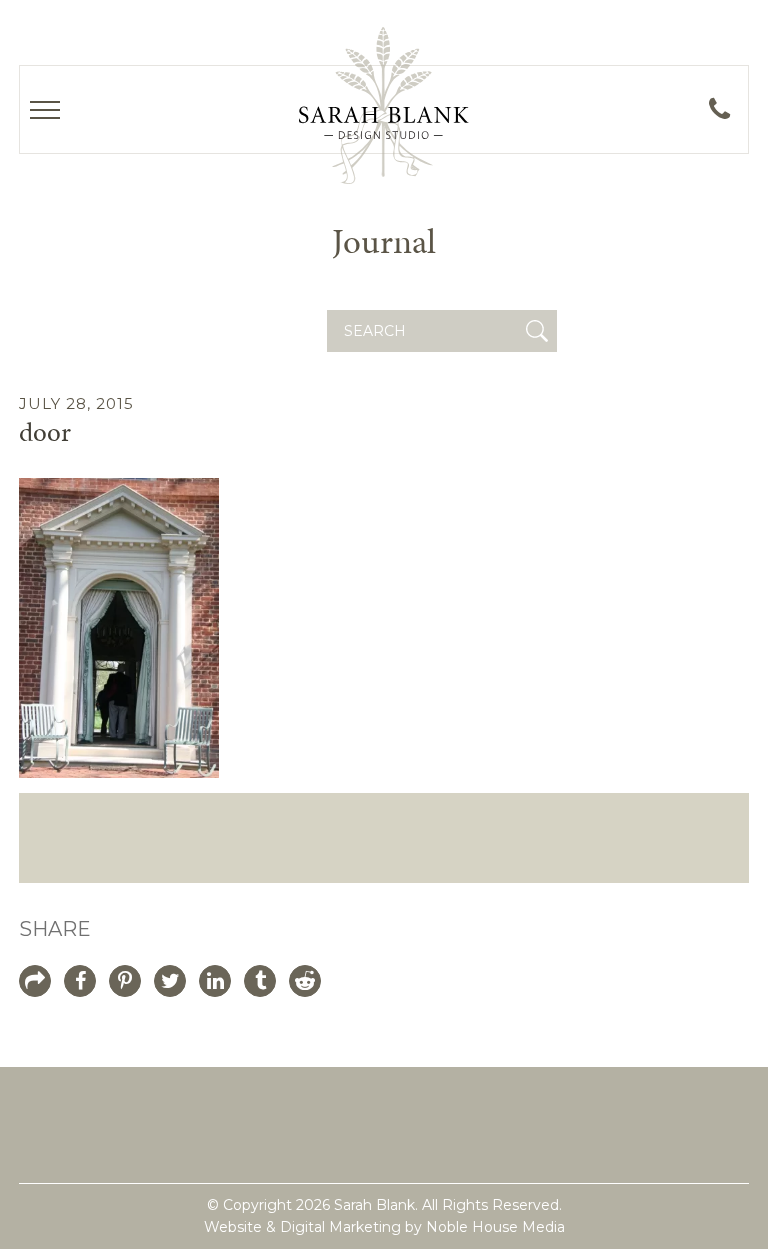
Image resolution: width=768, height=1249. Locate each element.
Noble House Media (495, 1227)
